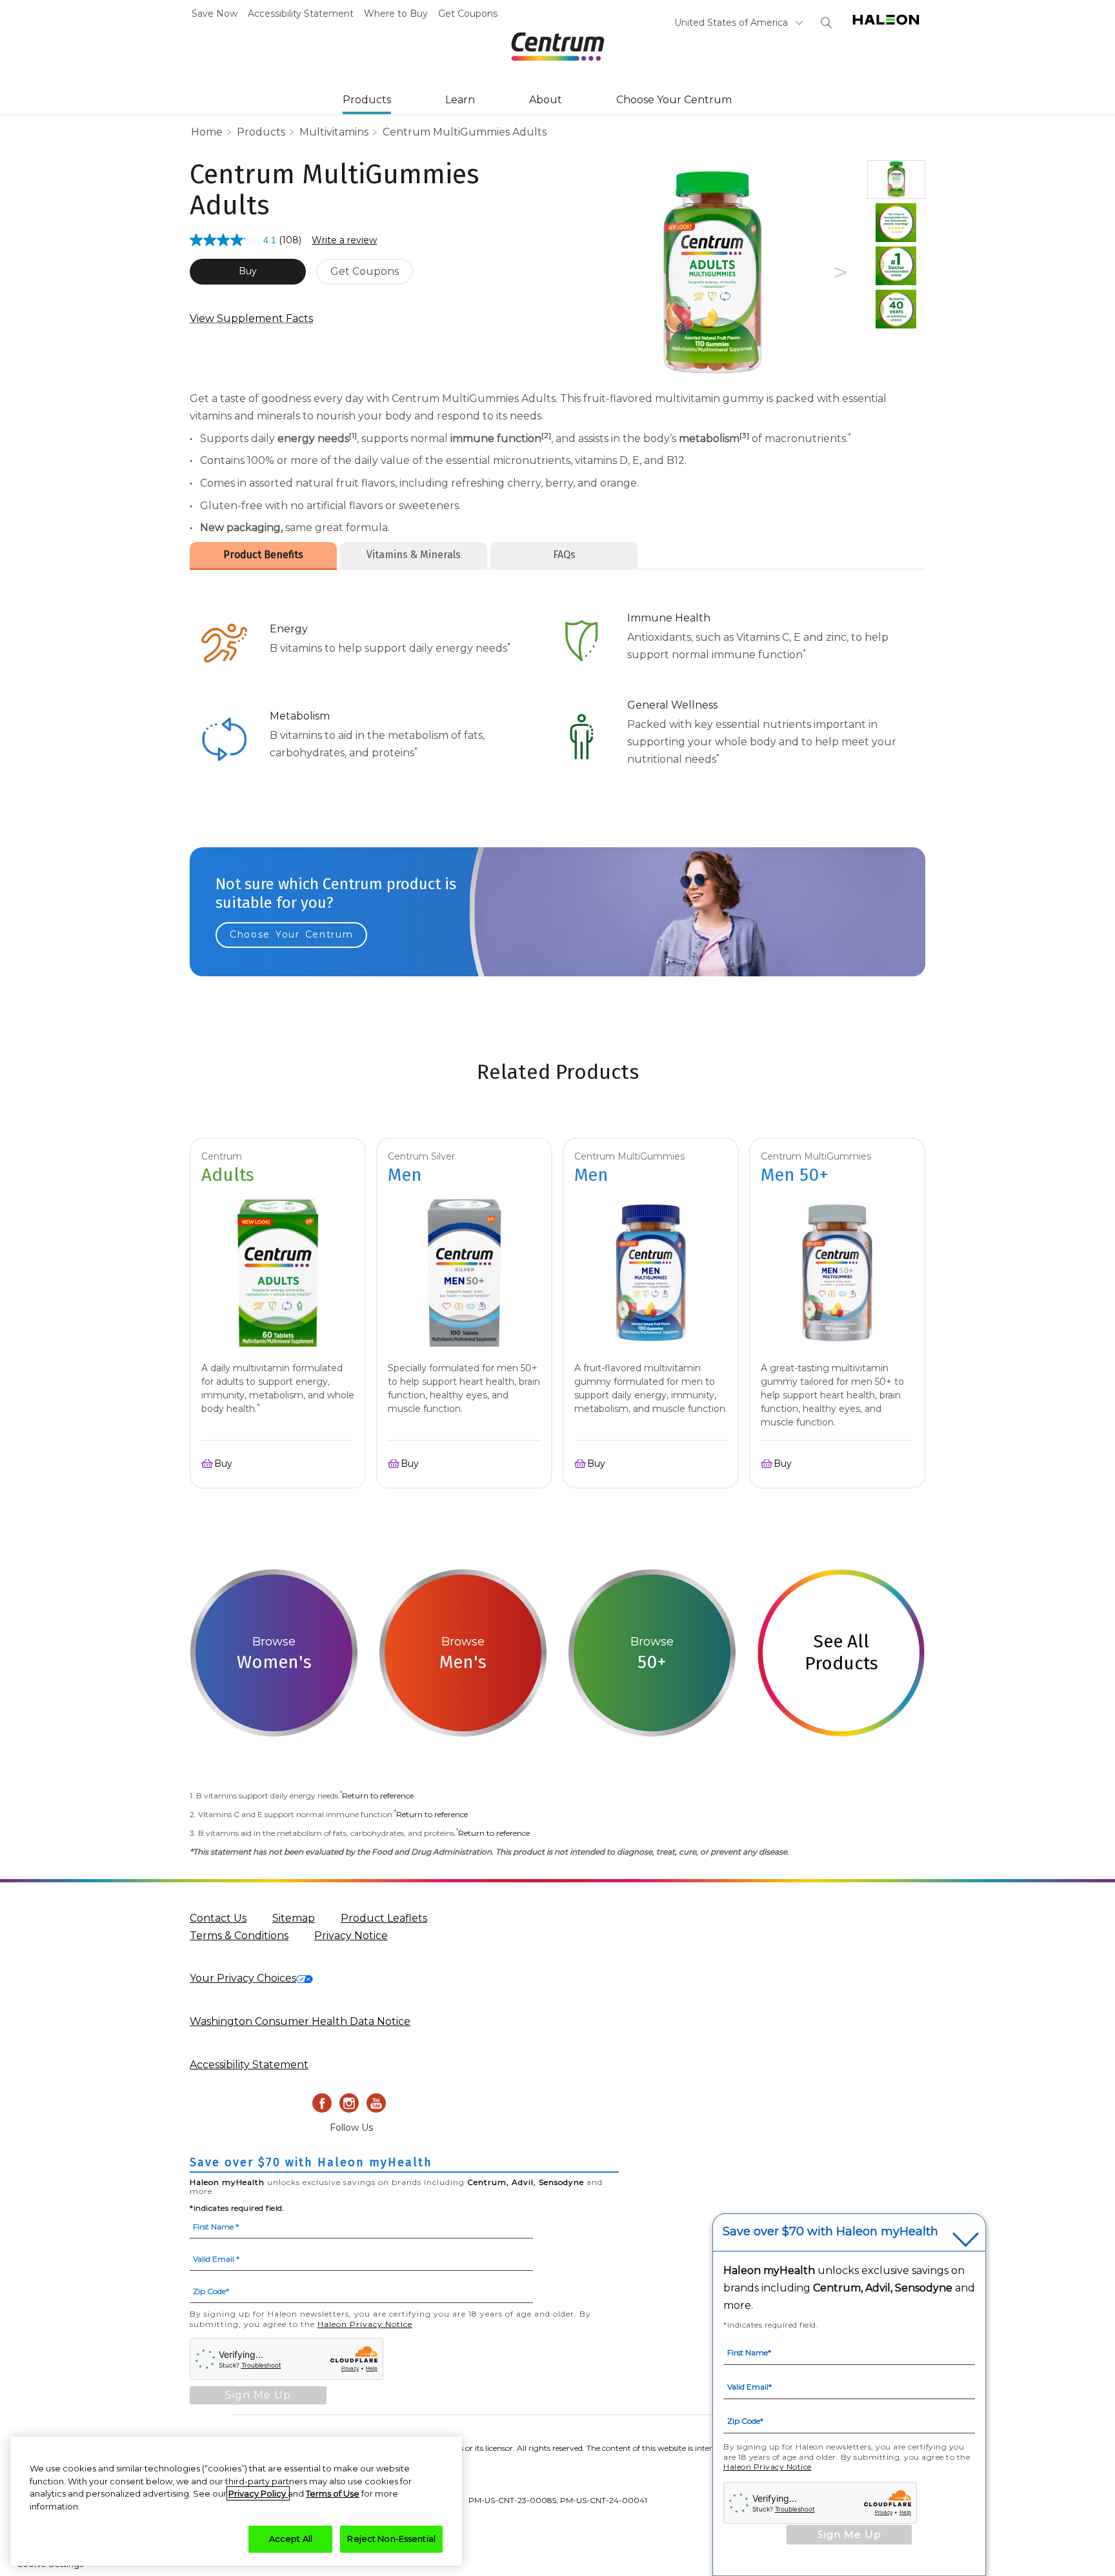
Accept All (291, 2539)
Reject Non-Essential (391, 2539)
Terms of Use (333, 2493)
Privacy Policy (258, 2493)
